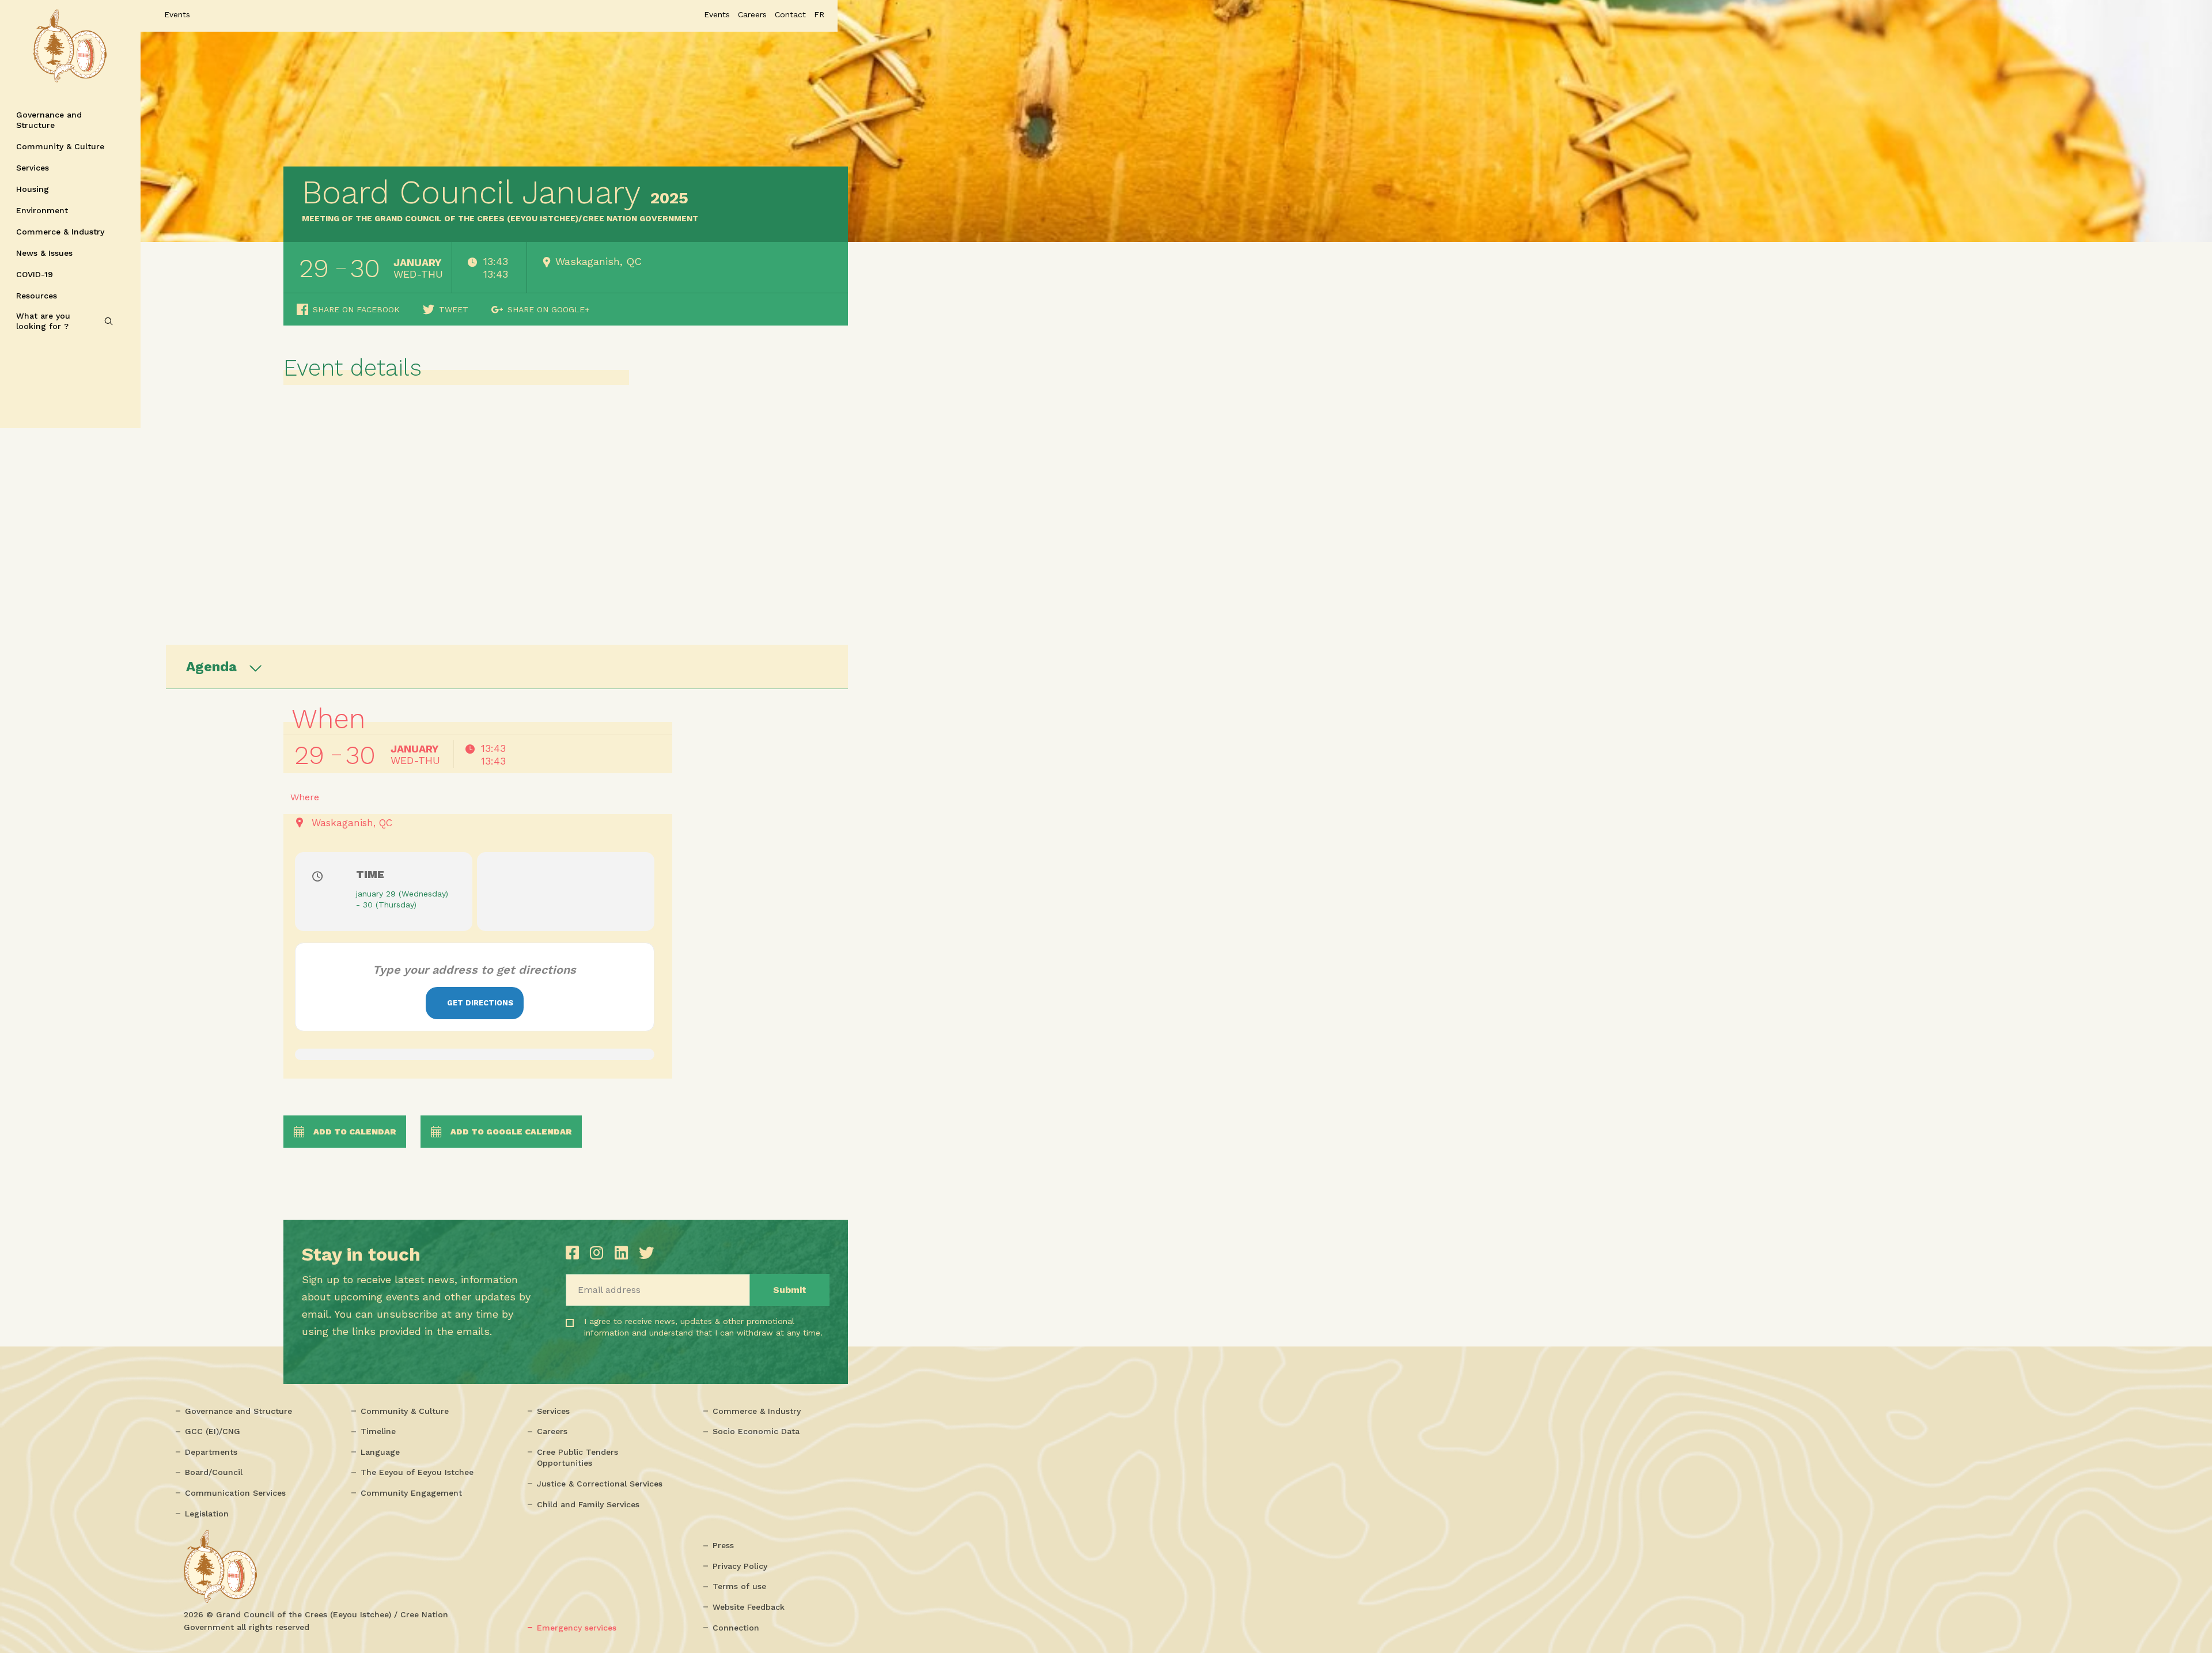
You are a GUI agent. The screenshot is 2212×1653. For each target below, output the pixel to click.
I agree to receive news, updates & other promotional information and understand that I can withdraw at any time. (655, 1337)
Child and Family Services (588, 1504)
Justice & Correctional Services (600, 1484)
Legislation (207, 1514)
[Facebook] (575, 1253)
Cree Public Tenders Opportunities (577, 1458)
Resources (37, 296)
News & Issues (44, 253)
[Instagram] (599, 1253)
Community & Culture (60, 146)
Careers (552, 1431)
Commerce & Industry (60, 232)
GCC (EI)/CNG (213, 1431)
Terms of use (739, 1586)
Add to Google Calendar (511, 1132)
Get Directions (480, 1003)
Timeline (378, 1431)
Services (33, 168)
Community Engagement (411, 1493)
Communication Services (235, 1493)
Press (723, 1545)
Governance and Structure (49, 120)
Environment (42, 210)
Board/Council (214, 1472)
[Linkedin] (624, 1253)
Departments (211, 1452)
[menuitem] (819, 14)
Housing (33, 189)
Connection (736, 1628)
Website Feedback (749, 1607)
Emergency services (577, 1628)
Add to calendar (355, 1132)
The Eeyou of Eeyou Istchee (417, 1472)
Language (380, 1452)
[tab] (507, 667)
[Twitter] (646, 1253)
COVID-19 (35, 274)
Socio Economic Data (756, 1431)
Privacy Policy (740, 1566)
